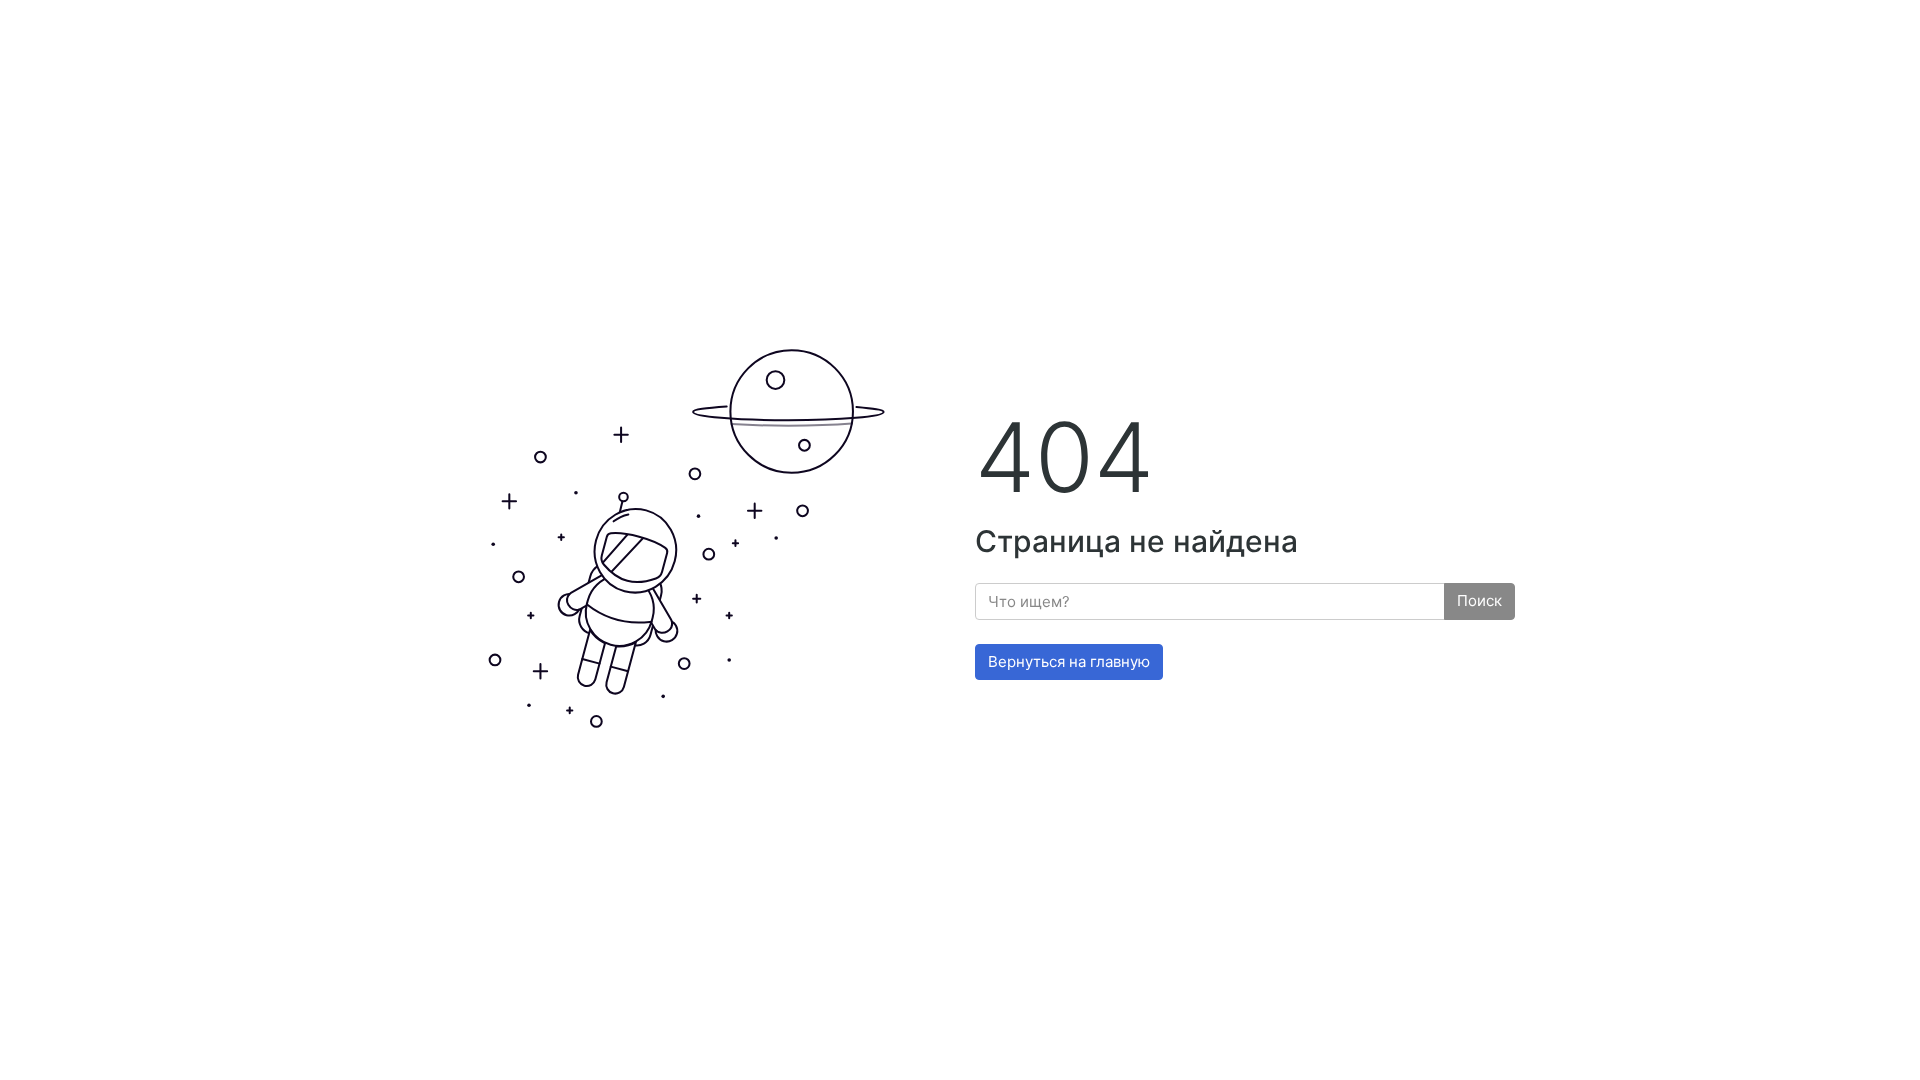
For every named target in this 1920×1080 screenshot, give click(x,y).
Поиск (1479, 600)
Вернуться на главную (1069, 661)
